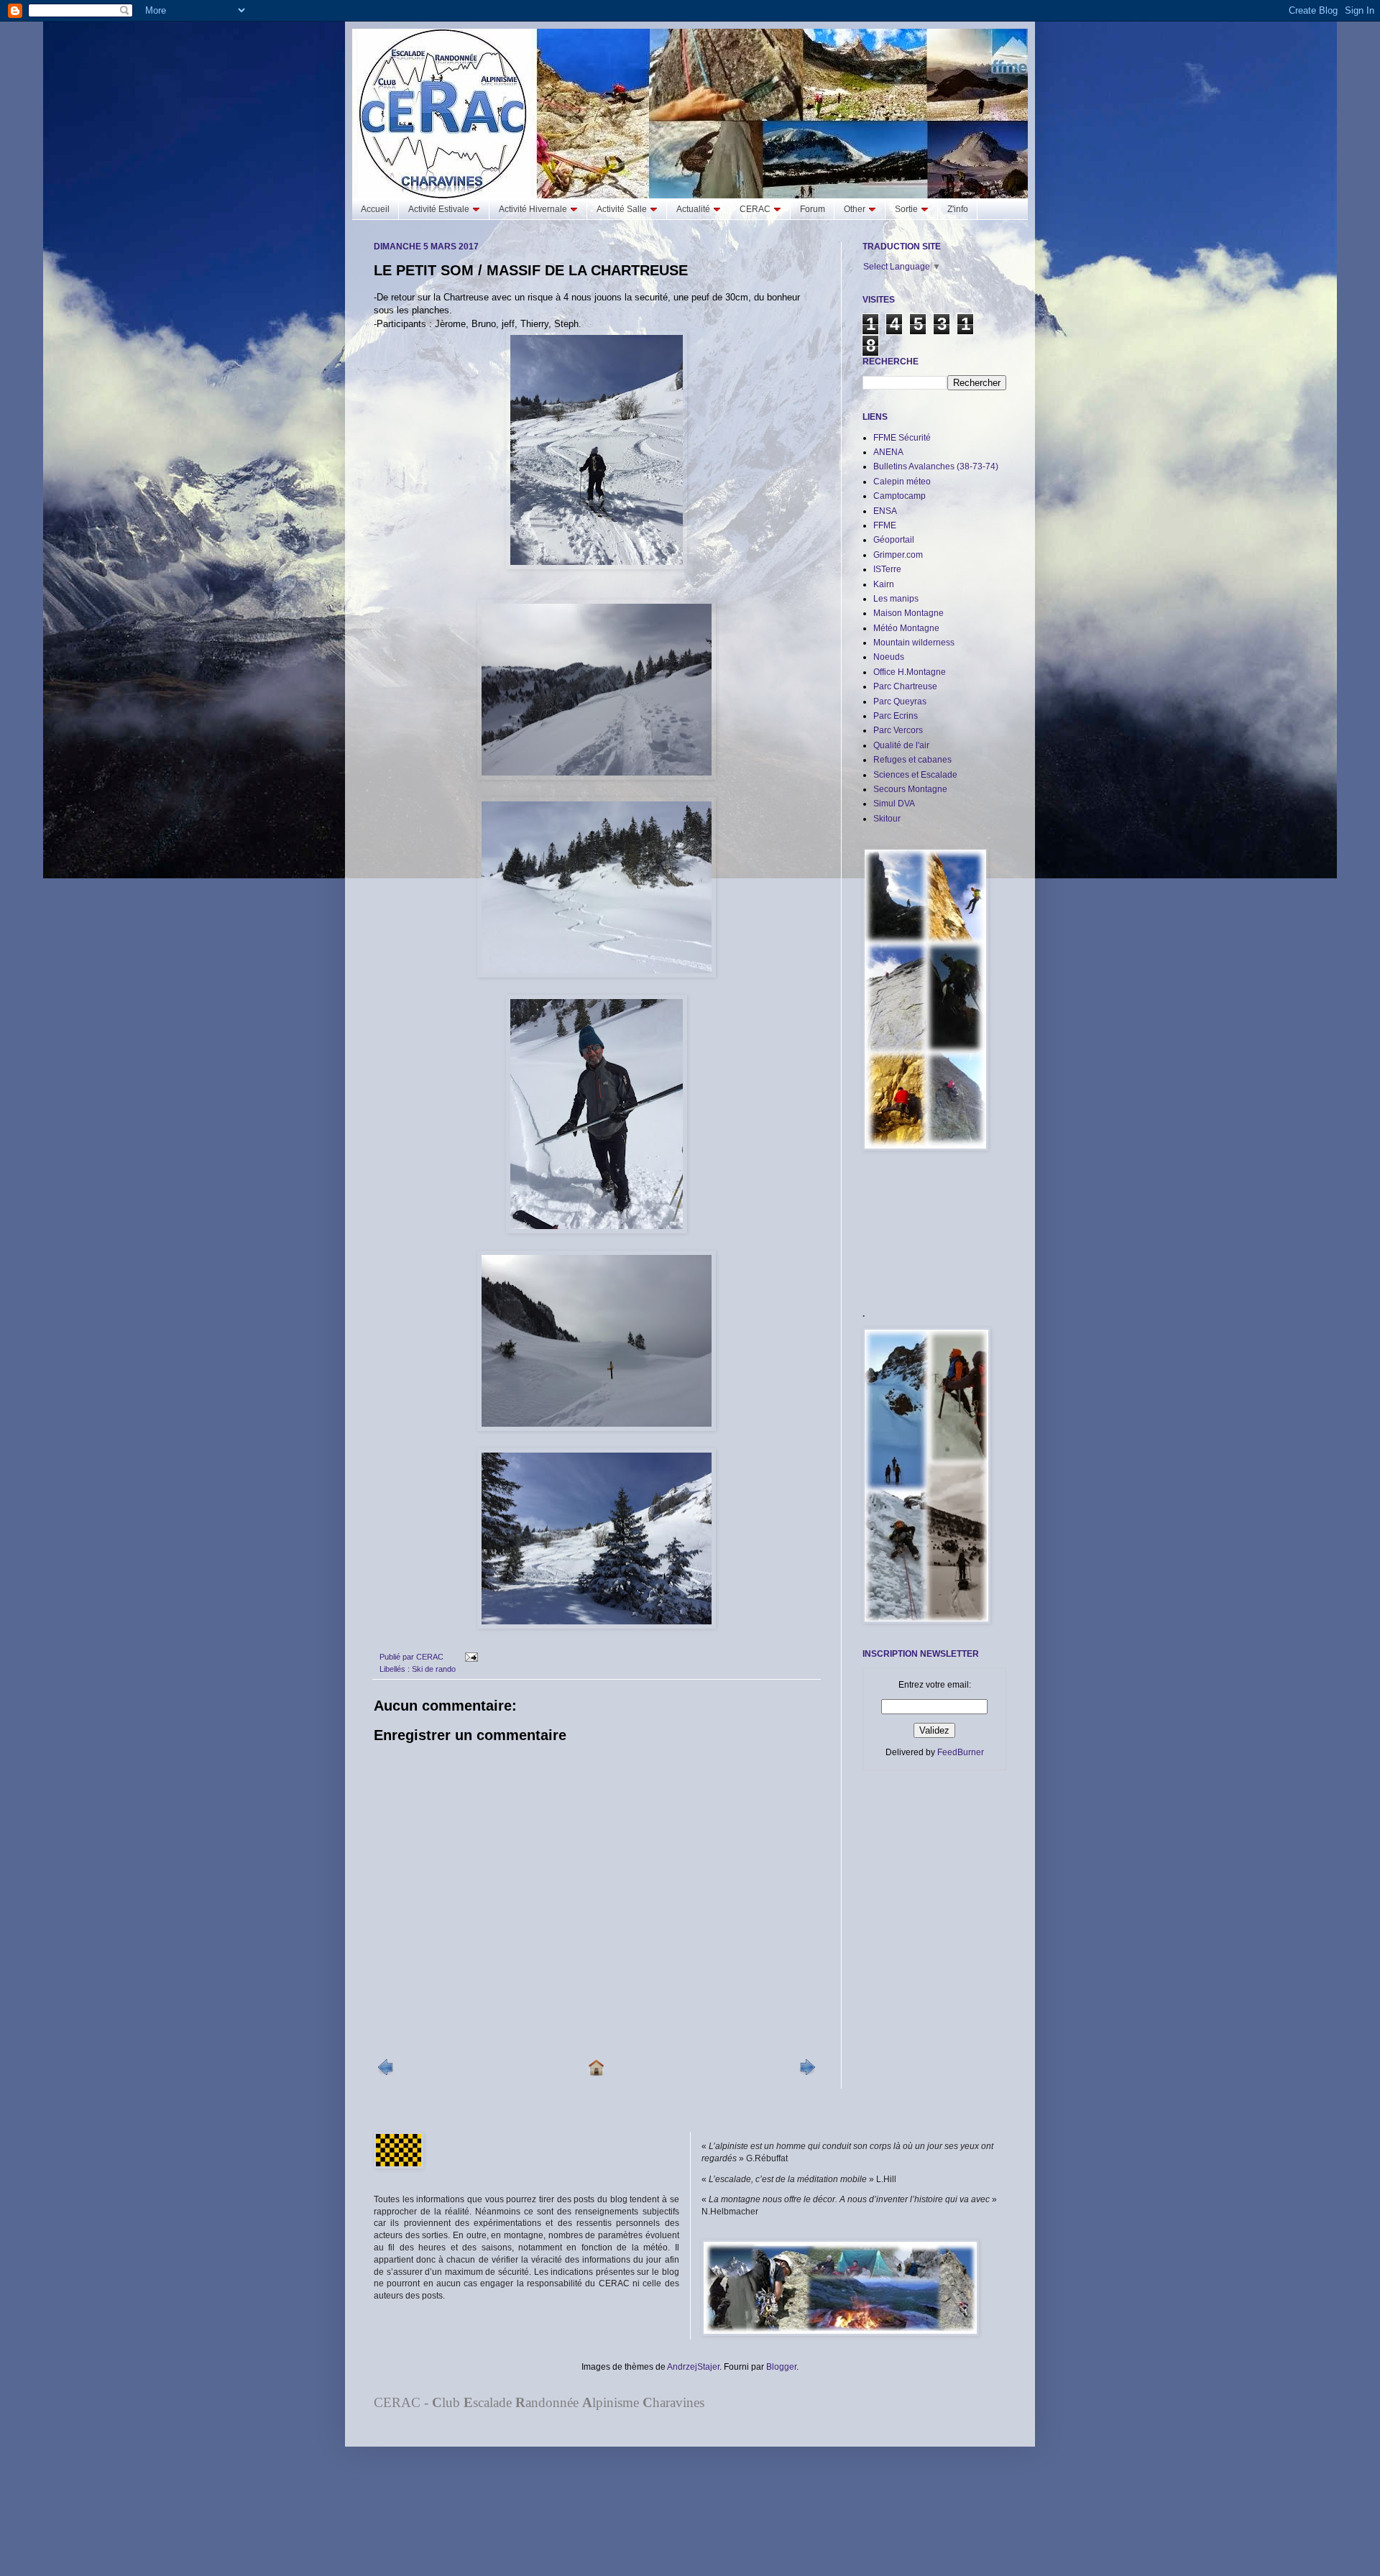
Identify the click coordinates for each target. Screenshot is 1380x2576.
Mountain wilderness (914, 643)
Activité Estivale (439, 209)
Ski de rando (434, 1669)
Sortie (906, 209)
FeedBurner (961, 1752)
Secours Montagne (910, 789)
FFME (885, 525)
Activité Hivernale (533, 209)
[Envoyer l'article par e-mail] (470, 1657)
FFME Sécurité (902, 438)
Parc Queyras (900, 701)
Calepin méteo (902, 482)
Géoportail (894, 540)
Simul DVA (894, 804)
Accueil (375, 209)
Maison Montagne (908, 613)
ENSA (885, 511)
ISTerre (887, 569)
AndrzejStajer (693, 2367)
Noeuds (889, 657)
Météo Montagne (906, 628)
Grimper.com (898, 555)
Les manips (896, 599)
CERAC (755, 209)
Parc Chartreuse (905, 686)
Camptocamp (900, 496)
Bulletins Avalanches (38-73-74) (936, 466)
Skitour (887, 819)
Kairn (884, 584)
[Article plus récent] (386, 2072)
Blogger (781, 2367)
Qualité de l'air (901, 745)
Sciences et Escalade (915, 775)
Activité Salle (622, 209)
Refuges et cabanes (912, 760)
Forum (813, 209)
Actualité (693, 209)
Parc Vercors (898, 730)
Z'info (958, 209)
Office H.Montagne (910, 672)
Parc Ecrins (896, 716)
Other (855, 209)
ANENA (888, 452)
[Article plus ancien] (807, 2072)
